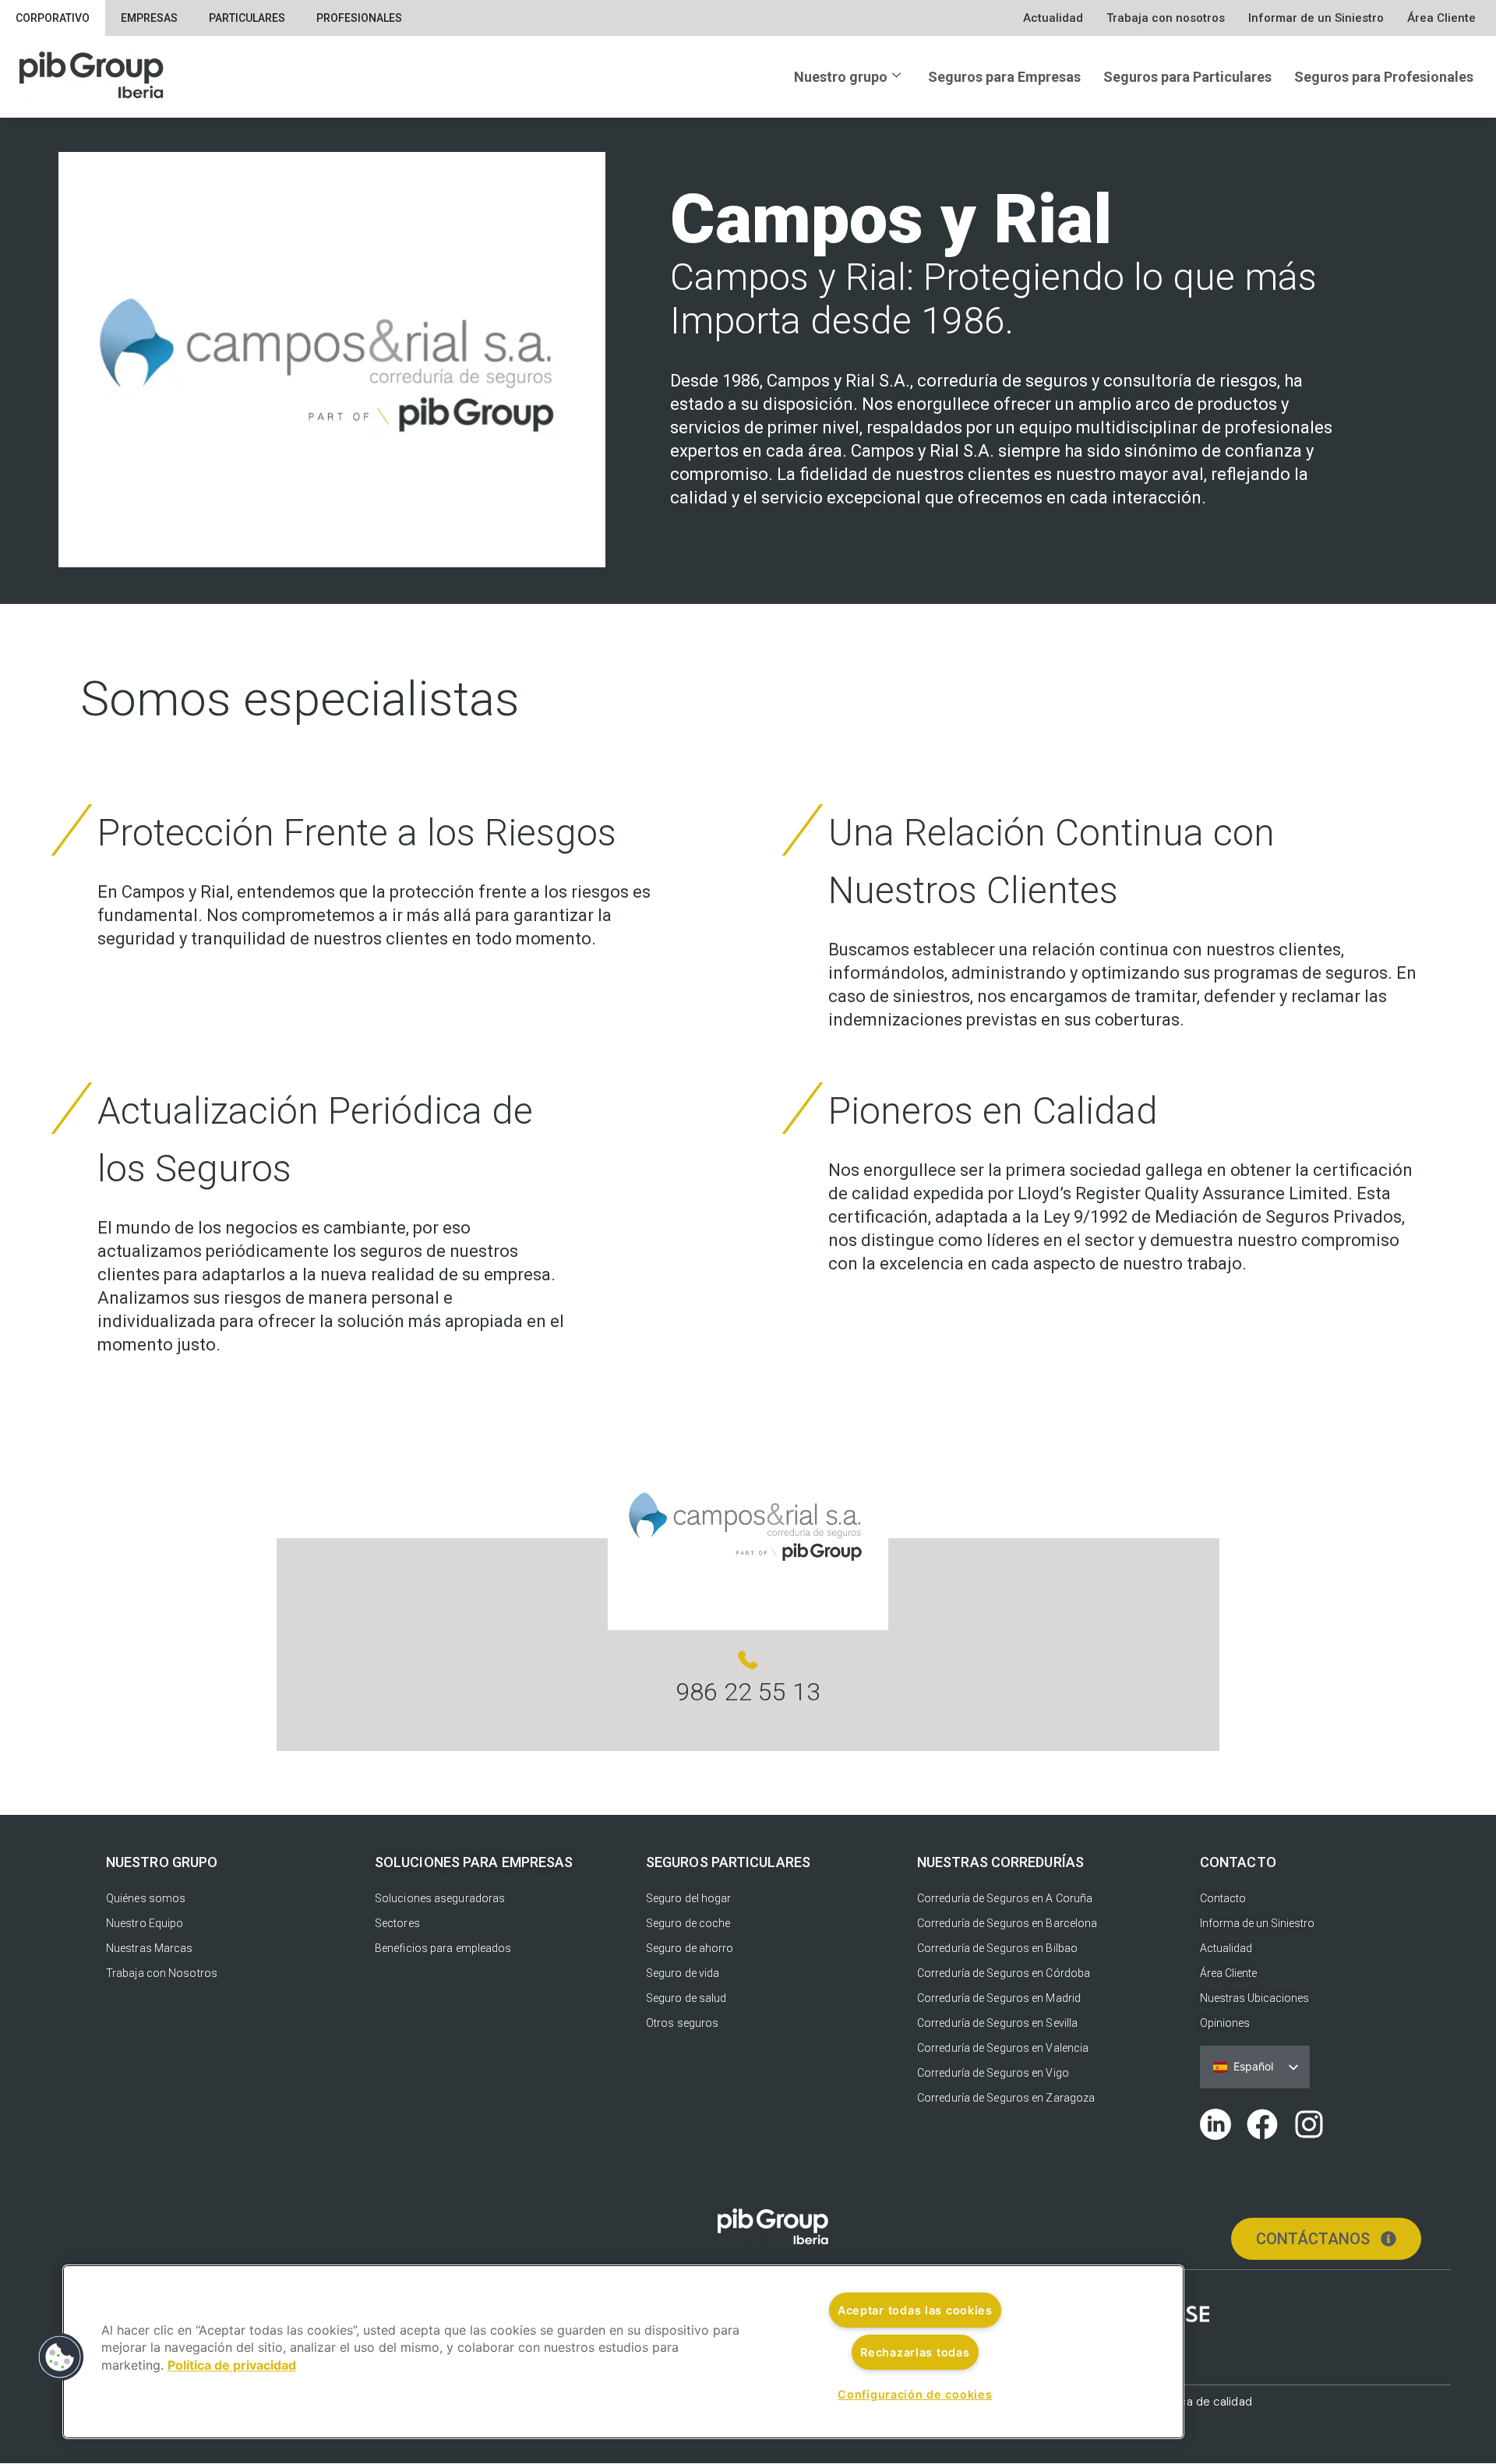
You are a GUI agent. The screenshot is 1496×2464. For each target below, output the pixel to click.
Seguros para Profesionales (1384, 77)
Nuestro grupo (841, 77)
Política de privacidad (232, 2365)
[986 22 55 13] (748, 1660)
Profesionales (359, 18)
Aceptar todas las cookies (915, 2310)
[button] (60, 2357)
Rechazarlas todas (915, 2352)
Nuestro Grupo (162, 1862)
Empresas (149, 18)
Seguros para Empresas (1004, 77)
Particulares (247, 18)
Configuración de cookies (915, 2394)
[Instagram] (1309, 2124)
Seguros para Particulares (1187, 77)
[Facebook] (1262, 2124)
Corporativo (53, 18)
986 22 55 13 (748, 1692)
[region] (623, 2352)
